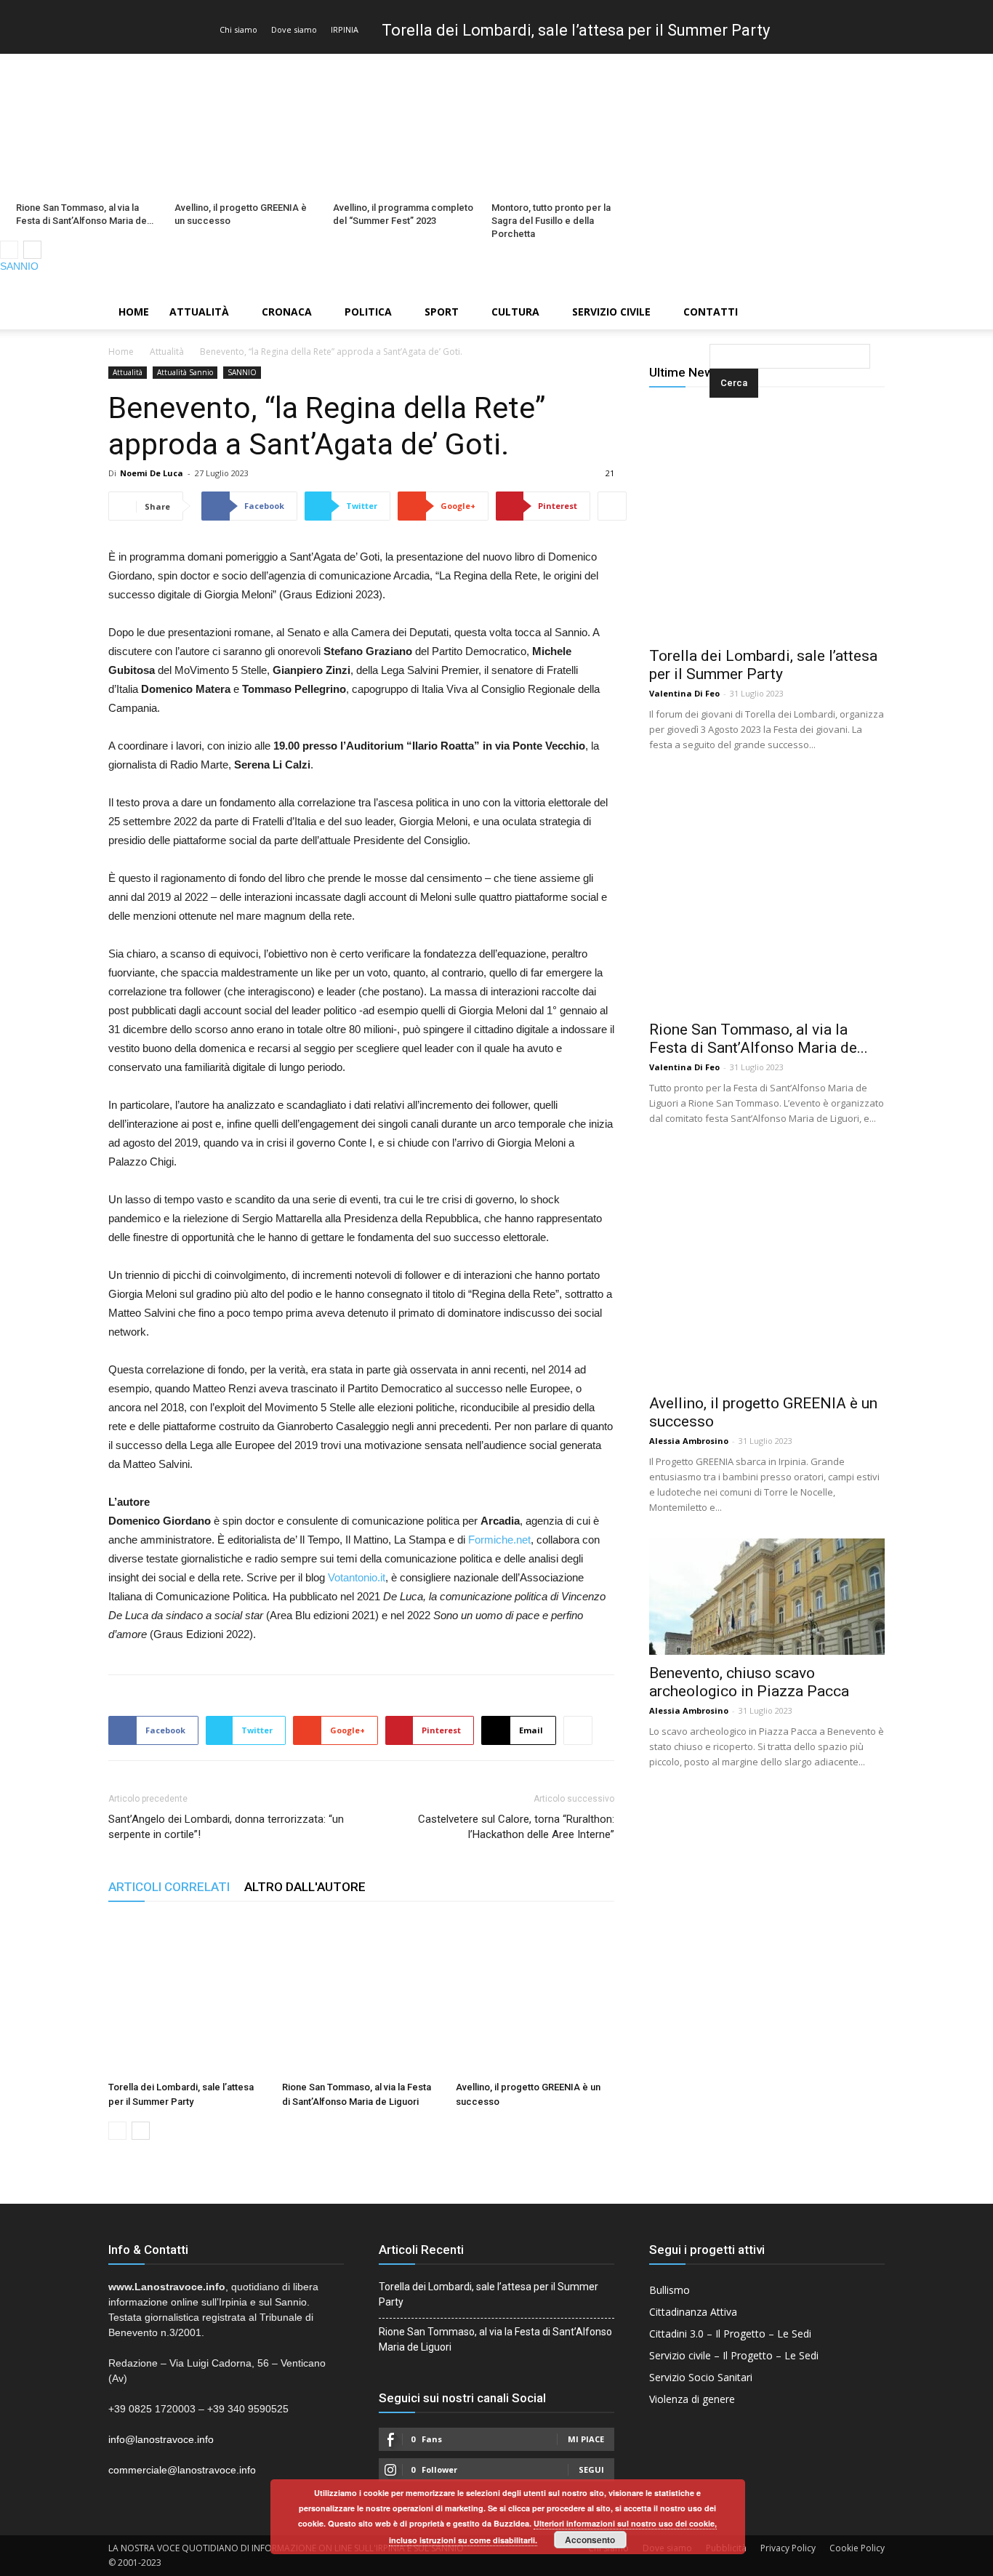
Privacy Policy (788, 2548)
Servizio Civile (611, 312)
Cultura (515, 312)
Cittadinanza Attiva (693, 2312)
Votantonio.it (355, 1577)
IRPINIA (345, 29)
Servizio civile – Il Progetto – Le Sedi (734, 2355)
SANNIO (19, 266)
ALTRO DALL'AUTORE (305, 1887)
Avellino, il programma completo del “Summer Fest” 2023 (403, 214)
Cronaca (287, 312)
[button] (712, 313)
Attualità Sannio (185, 372)
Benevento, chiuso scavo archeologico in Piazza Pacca (749, 1682)
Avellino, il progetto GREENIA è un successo (241, 214)
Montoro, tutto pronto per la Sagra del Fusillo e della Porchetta (551, 221)
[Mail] (957, 284)
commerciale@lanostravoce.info (182, 2470)
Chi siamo (238, 29)
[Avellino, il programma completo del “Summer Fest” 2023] (404, 125)
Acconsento (590, 2540)
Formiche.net (498, 1540)
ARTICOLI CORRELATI (169, 1887)
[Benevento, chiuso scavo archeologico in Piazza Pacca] (767, 1597)
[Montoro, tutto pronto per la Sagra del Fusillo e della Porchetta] (563, 125)
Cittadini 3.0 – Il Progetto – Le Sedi (730, 2334)
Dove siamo (294, 29)
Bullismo (670, 2290)
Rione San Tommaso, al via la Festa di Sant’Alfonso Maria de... (759, 1039)
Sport (442, 312)
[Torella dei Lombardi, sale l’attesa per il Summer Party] (188, 1996)
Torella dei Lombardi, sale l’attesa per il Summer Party (576, 30)
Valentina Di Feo (684, 693)
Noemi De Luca (152, 473)
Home (134, 312)
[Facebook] (933, 284)
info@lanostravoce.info (161, 2439)
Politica (368, 312)
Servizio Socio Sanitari (701, 2377)
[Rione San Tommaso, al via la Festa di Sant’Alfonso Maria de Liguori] (87, 125)
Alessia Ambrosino (689, 1441)
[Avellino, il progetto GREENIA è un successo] (246, 125)
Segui (591, 2469)
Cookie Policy (857, 2548)
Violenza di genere (692, 2399)
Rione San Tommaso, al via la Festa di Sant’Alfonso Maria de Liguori (495, 2339)
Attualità (199, 312)
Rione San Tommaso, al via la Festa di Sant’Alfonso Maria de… (85, 214)
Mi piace (586, 2439)
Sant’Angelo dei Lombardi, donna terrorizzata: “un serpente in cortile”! (226, 1827)
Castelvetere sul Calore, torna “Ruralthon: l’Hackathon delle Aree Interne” (516, 1827)
